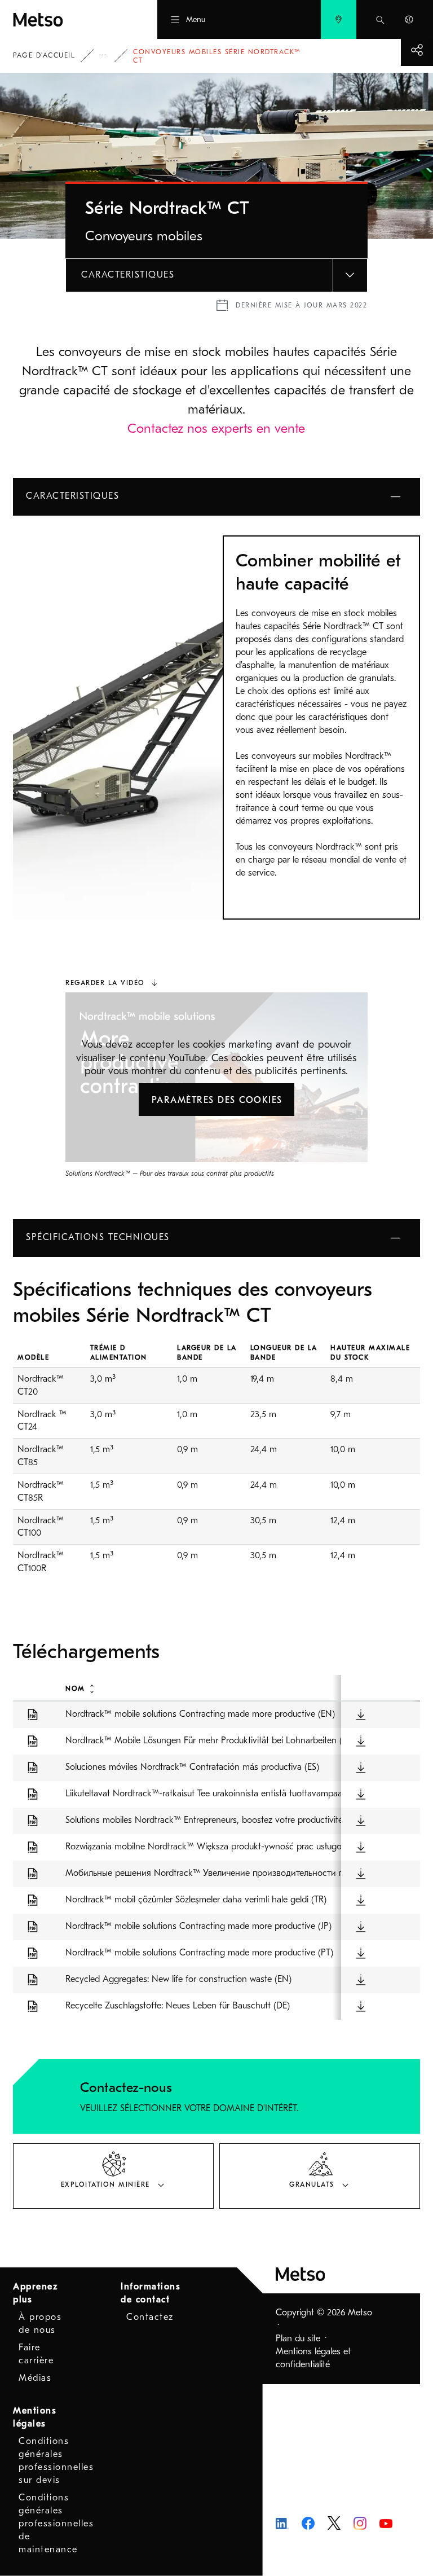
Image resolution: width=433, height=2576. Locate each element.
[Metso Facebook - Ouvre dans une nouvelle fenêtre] (308, 2522)
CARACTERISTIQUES (128, 275)
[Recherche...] (380, 19)
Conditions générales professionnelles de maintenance (56, 2524)
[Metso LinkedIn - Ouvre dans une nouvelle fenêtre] (282, 2523)
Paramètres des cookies (217, 1100)
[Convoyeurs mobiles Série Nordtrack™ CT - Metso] (65, 19)
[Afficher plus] (417, 50)
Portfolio (111, 56)
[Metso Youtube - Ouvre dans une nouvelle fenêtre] (386, 2523)
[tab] (113, 2176)
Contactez (150, 2317)
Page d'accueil (44, 55)
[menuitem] (339, 19)
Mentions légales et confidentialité (313, 2358)
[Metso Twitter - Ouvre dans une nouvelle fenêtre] (334, 2522)
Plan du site (298, 2338)
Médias (35, 2378)
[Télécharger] (361, 1714)
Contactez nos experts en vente (216, 428)
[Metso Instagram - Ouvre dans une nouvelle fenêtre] (360, 2522)
